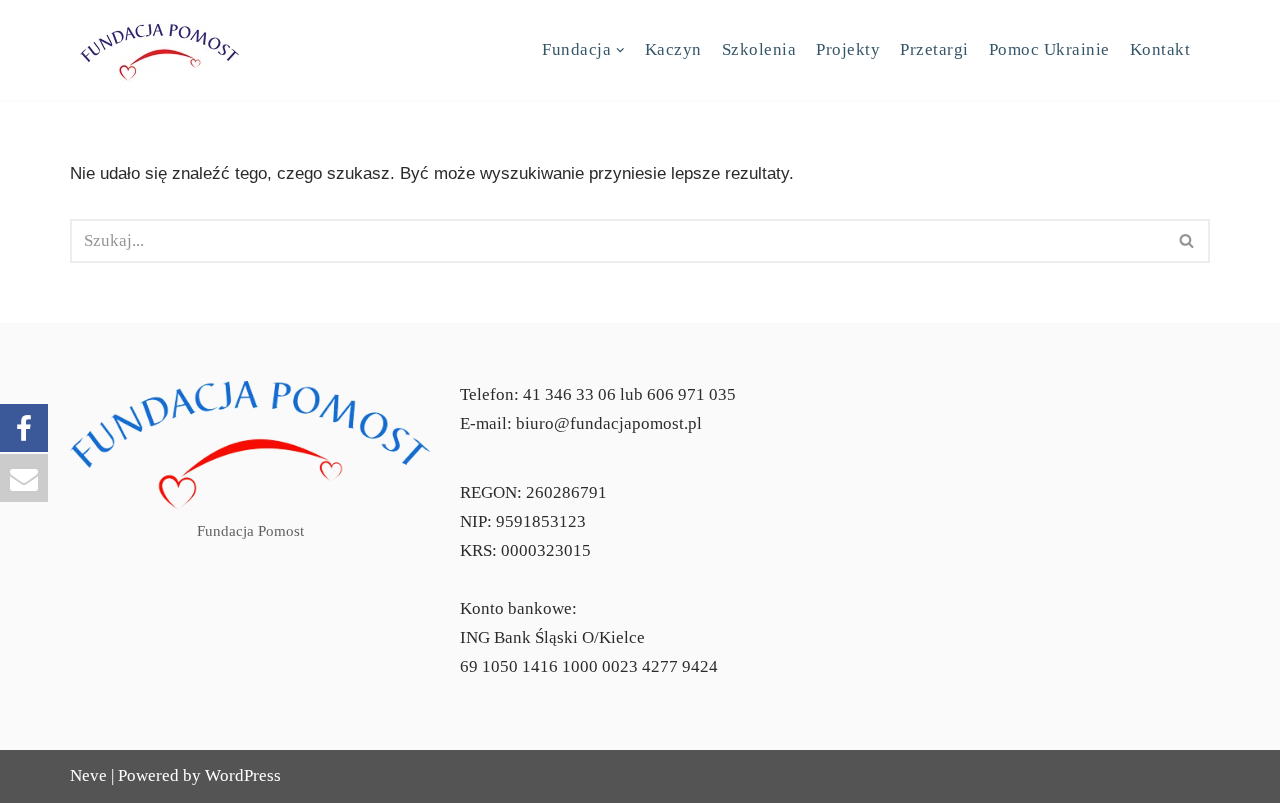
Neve (88, 775)
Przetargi (934, 49)
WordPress (243, 775)
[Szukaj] (1187, 241)
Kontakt (1160, 49)
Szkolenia (759, 49)
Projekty (848, 49)
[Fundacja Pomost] (160, 50)
